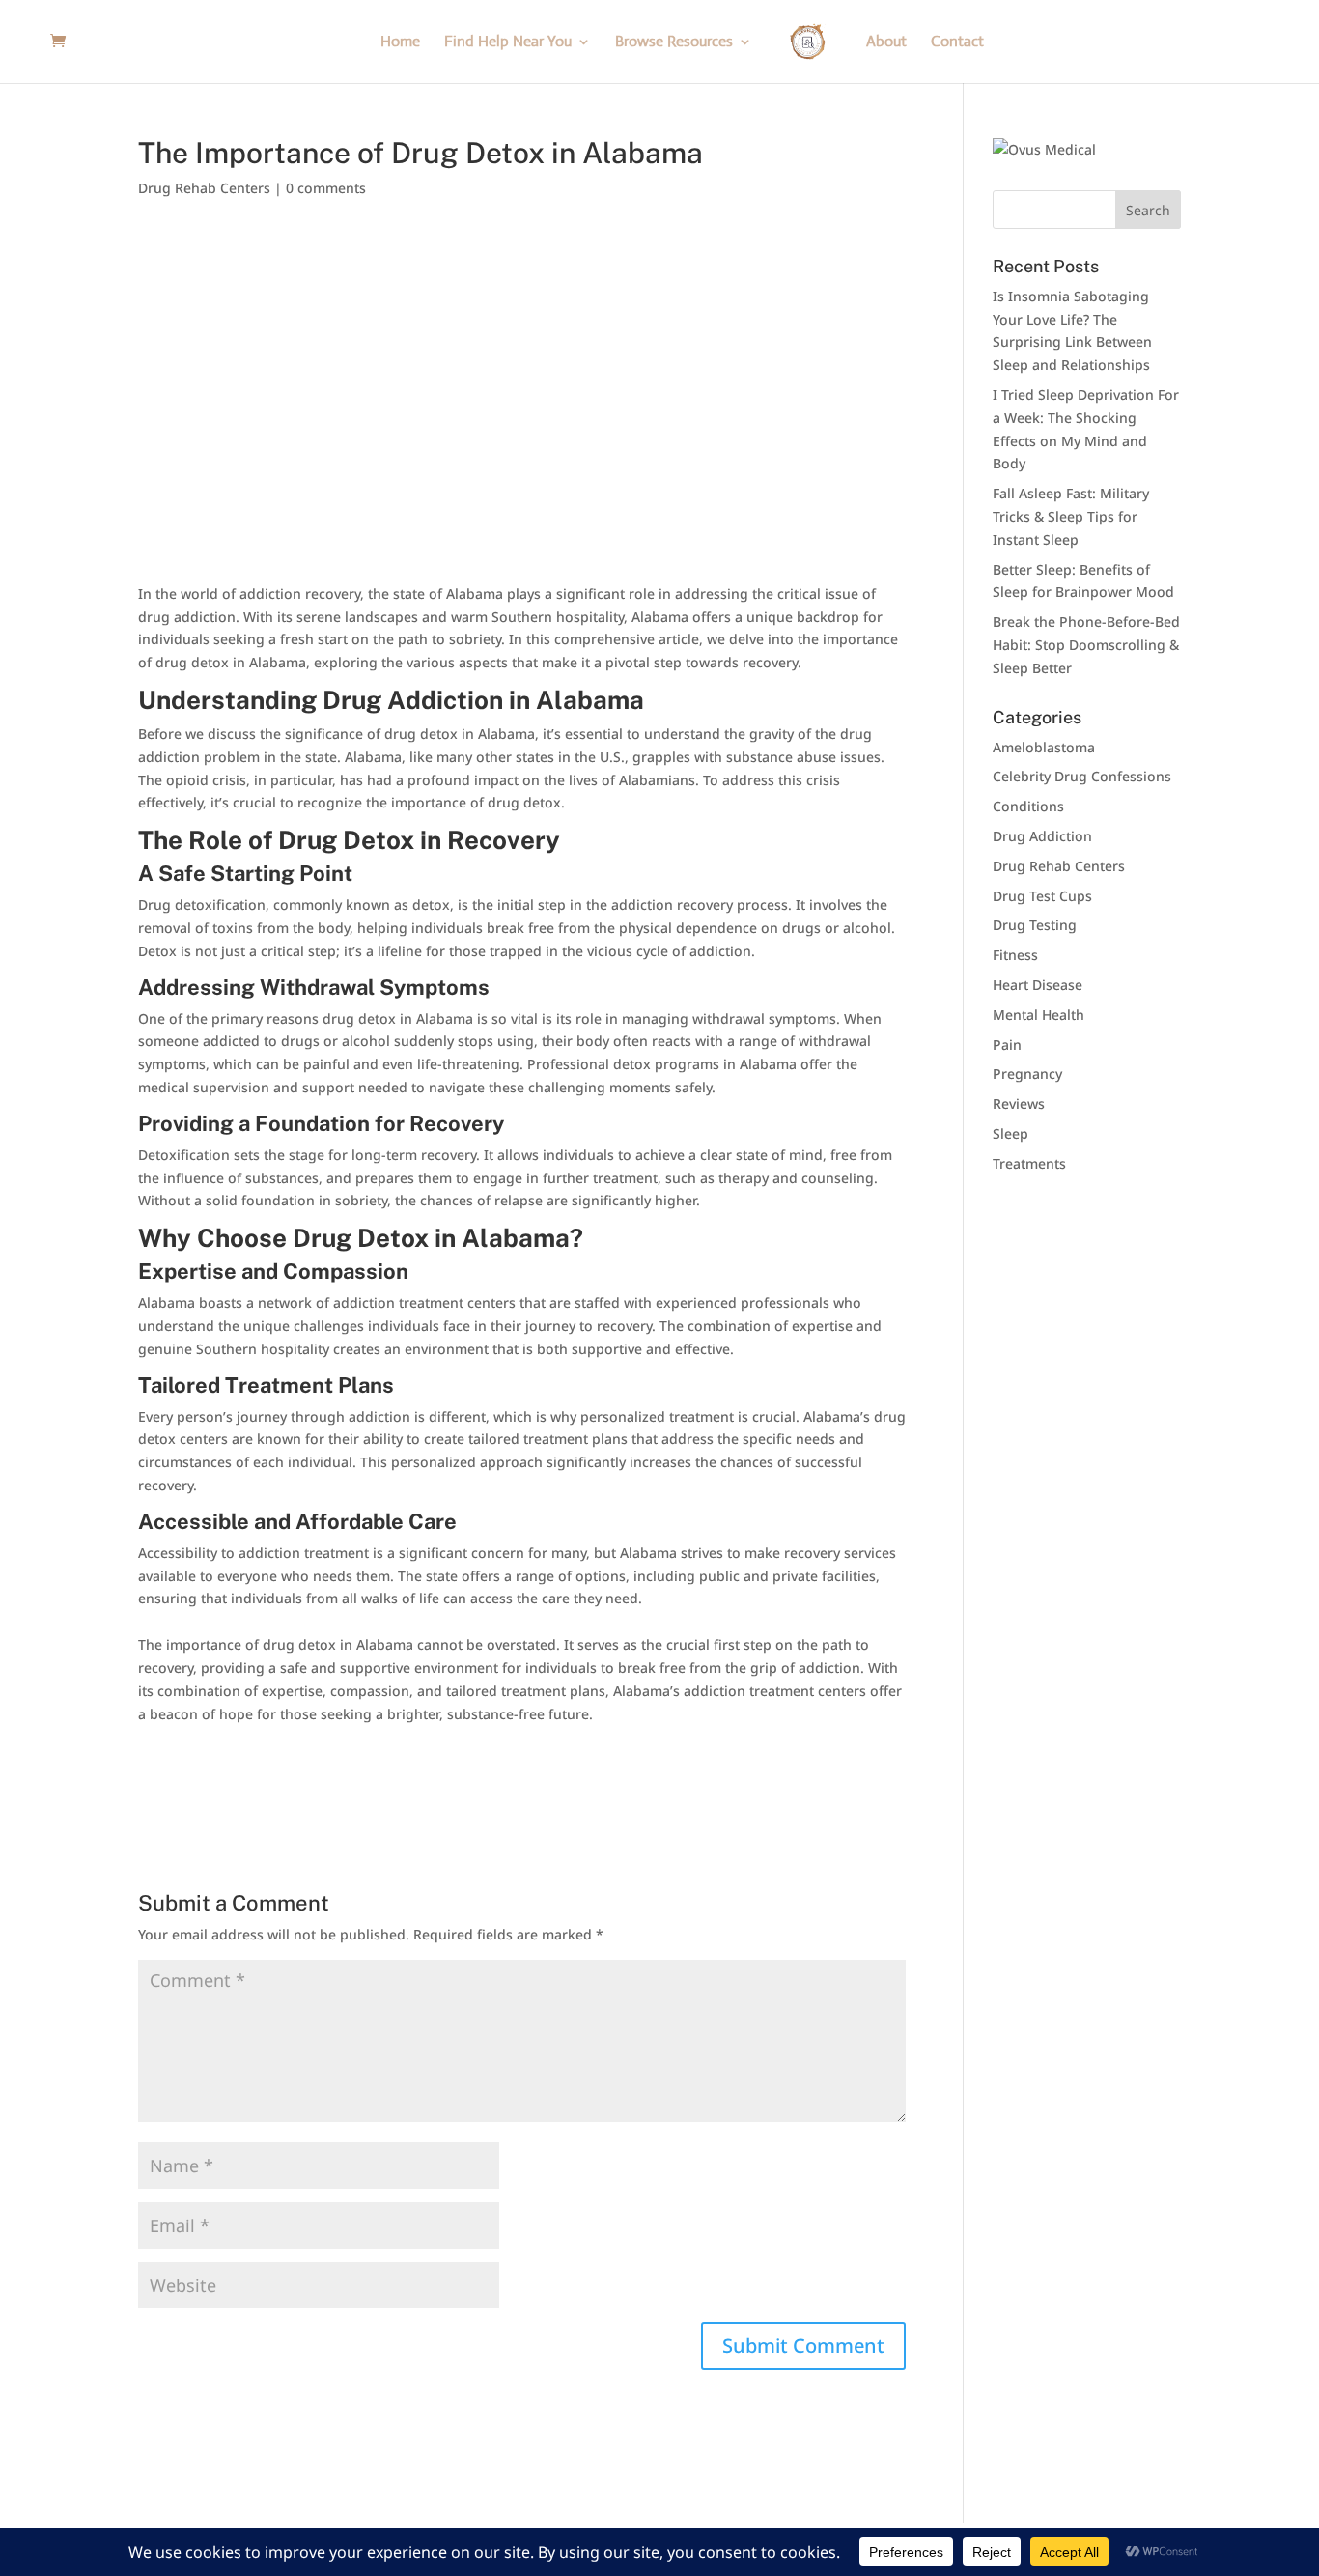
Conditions (1028, 806)
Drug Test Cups (1042, 896)
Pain (1007, 1045)
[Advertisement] (522, 359)
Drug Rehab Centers (204, 188)
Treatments (1029, 1163)
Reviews (1019, 1104)
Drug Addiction (1042, 836)
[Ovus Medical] (1044, 149)
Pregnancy (1027, 1074)
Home (400, 43)
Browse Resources (674, 43)
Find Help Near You (508, 43)
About (886, 43)
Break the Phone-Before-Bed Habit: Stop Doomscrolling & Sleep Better (1086, 645)
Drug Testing (1035, 925)
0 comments (326, 188)
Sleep (1010, 1133)
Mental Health (1038, 1015)
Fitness (1015, 955)
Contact (957, 43)
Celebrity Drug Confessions (1082, 776)
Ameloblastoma (1044, 747)
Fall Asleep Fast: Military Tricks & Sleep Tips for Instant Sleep (1071, 516)
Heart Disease (1038, 985)
